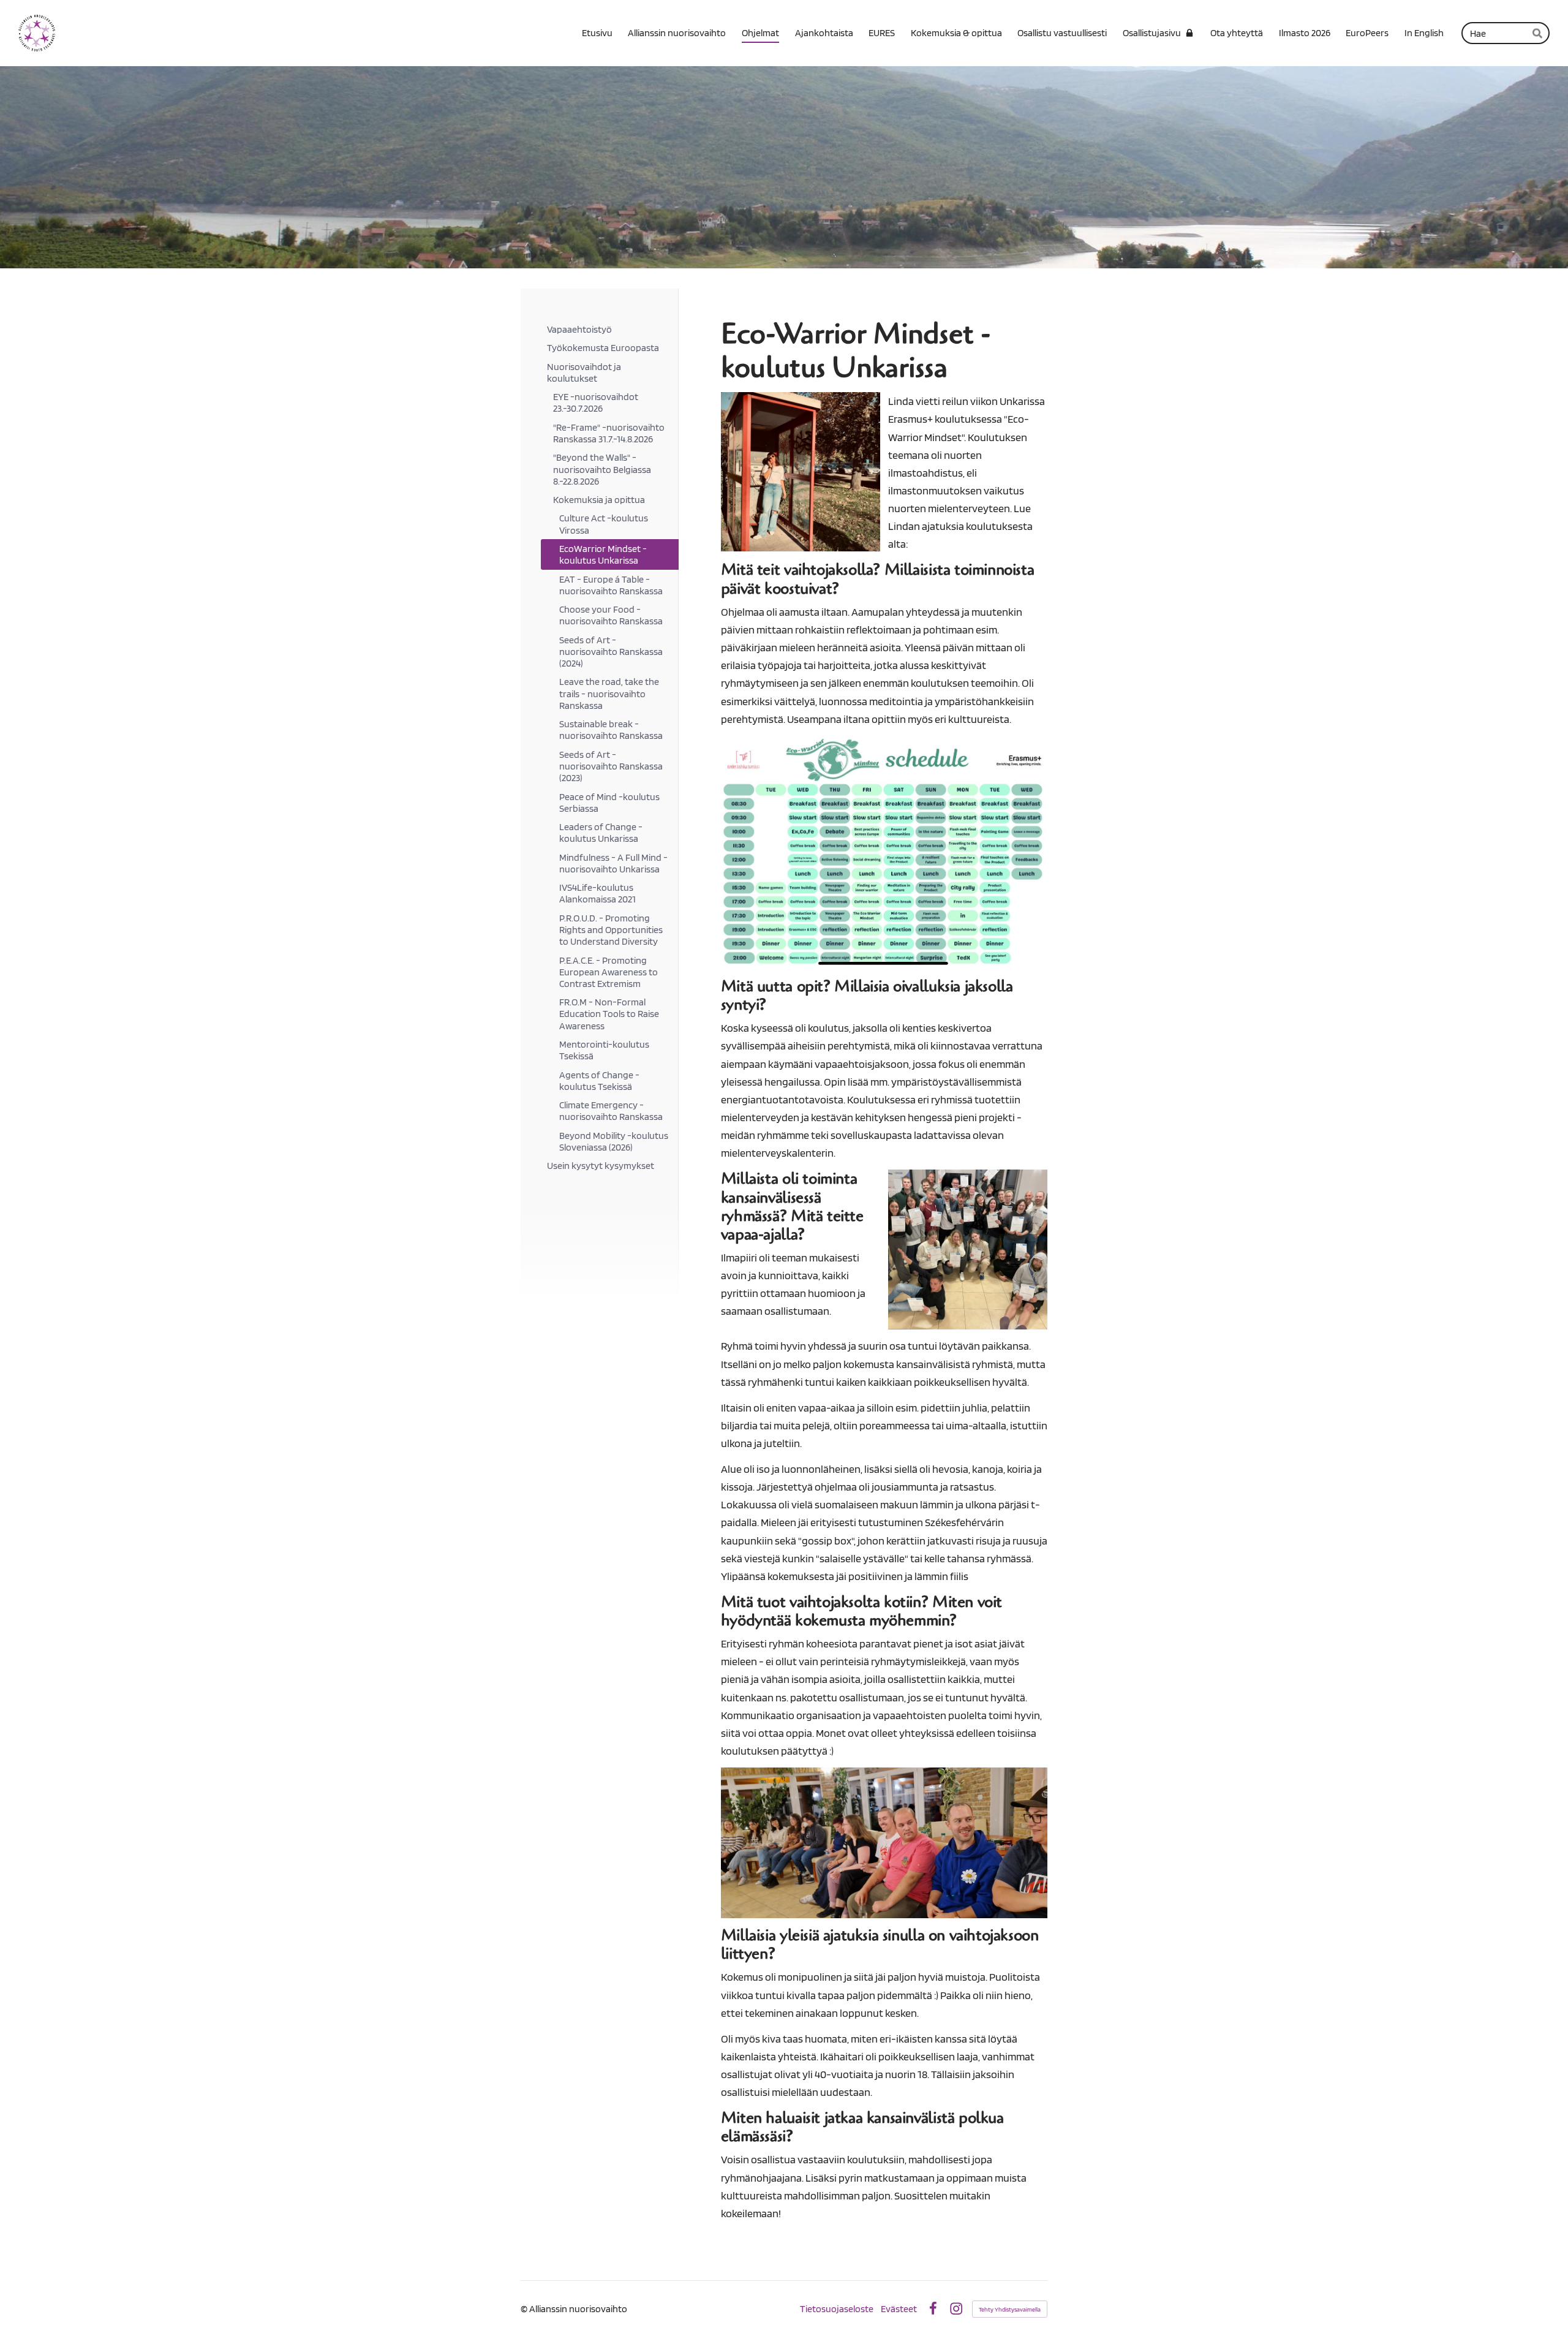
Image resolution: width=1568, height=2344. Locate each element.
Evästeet (899, 2309)
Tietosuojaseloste (837, 2309)
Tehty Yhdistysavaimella (1010, 2309)
